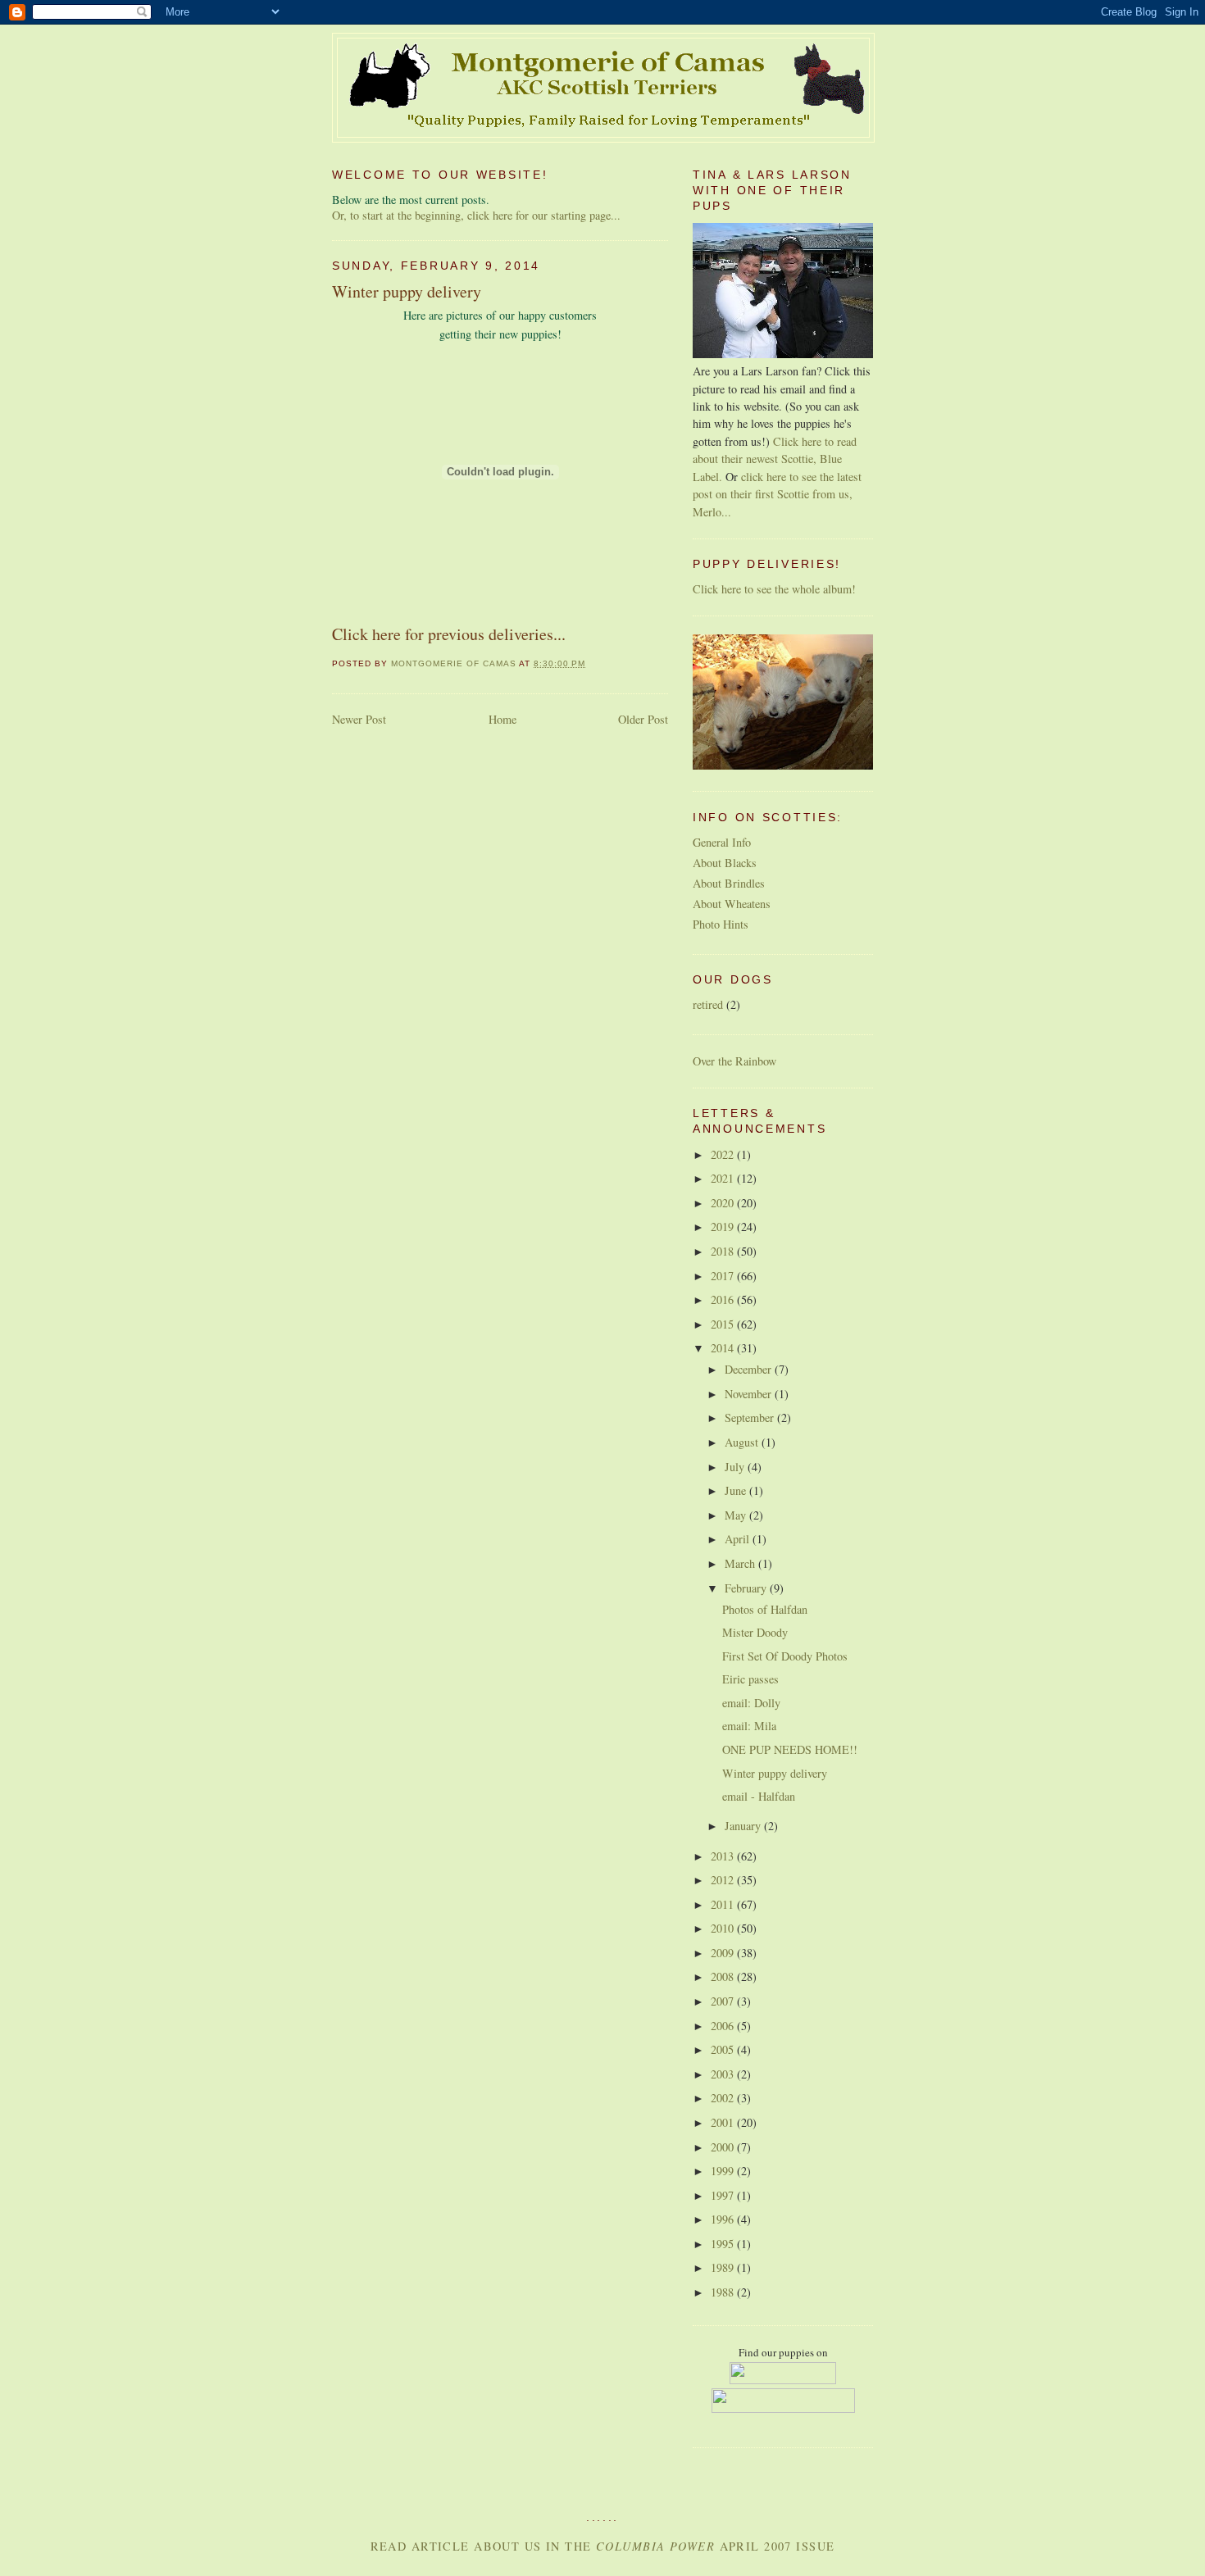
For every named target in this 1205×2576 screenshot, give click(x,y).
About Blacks (725, 863)
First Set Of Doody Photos (785, 1656)
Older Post (643, 719)
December (750, 1369)
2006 (724, 2026)
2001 (724, 2122)
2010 (724, 1928)
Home (502, 719)
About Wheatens (732, 904)
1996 (724, 2219)
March (741, 1563)
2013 (724, 1856)
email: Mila (749, 1726)
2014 (724, 1348)
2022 (724, 1154)
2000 (724, 2147)
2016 (724, 1299)
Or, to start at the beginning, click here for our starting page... (476, 215)
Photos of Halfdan (765, 1609)
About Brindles (729, 883)
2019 (724, 1227)
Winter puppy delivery (775, 1773)
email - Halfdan (759, 1796)
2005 (724, 2049)
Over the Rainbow (734, 1061)
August (743, 1442)
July (736, 1467)
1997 (724, 2195)
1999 (724, 2171)
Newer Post (359, 719)
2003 (724, 2074)
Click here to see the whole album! (774, 589)
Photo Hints (721, 924)
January (744, 1826)
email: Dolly (751, 1703)
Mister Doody (755, 1632)
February (747, 1588)
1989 (724, 2267)
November (750, 1394)
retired (708, 1004)
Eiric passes (750, 1679)
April (739, 1539)
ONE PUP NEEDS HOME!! (790, 1749)
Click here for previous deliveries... (449, 634)
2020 (724, 1203)
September (751, 1417)
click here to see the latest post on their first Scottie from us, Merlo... (777, 494)
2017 (724, 1276)
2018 (724, 1251)
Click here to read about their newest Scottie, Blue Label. (775, 459)
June (737, 1490)
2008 (724, 1976)
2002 (724, 2098)
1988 (724, 2292)
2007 (724, 2001)
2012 (724, 1880)
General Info (722, 842)
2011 (724, 1904)
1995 (724, 2244)
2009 (724, 1953)
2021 (724, 1178)
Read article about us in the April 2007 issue (603, 2546)
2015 (724, 1324)
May (737, 1515)
